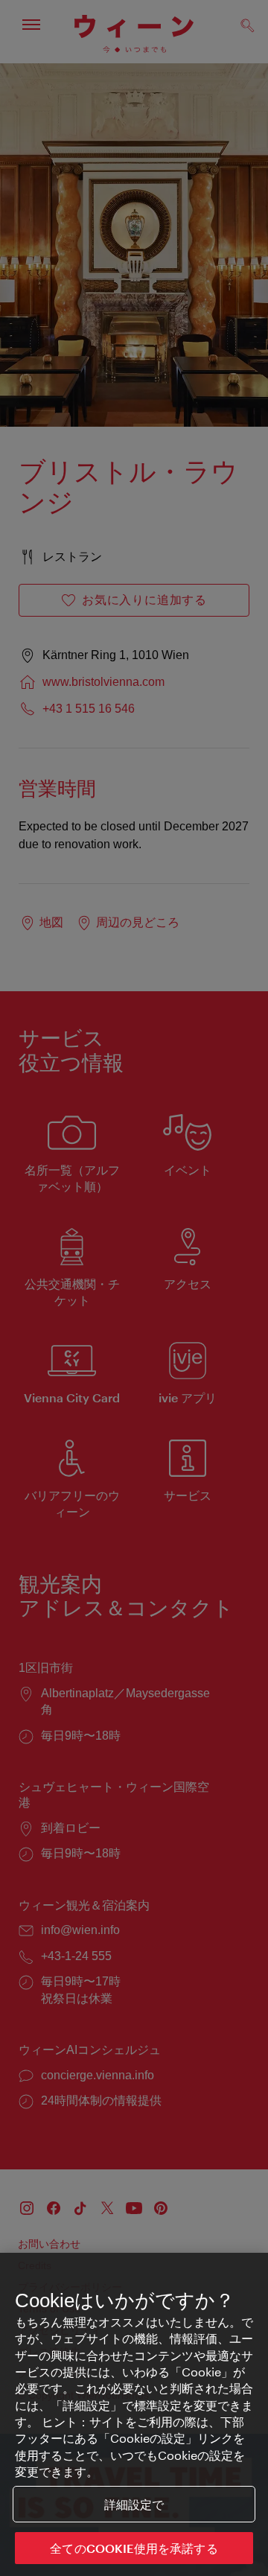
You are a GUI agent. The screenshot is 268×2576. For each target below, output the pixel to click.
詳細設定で (134, 2504)
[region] (134, 2414)
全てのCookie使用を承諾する (134, 2548)
